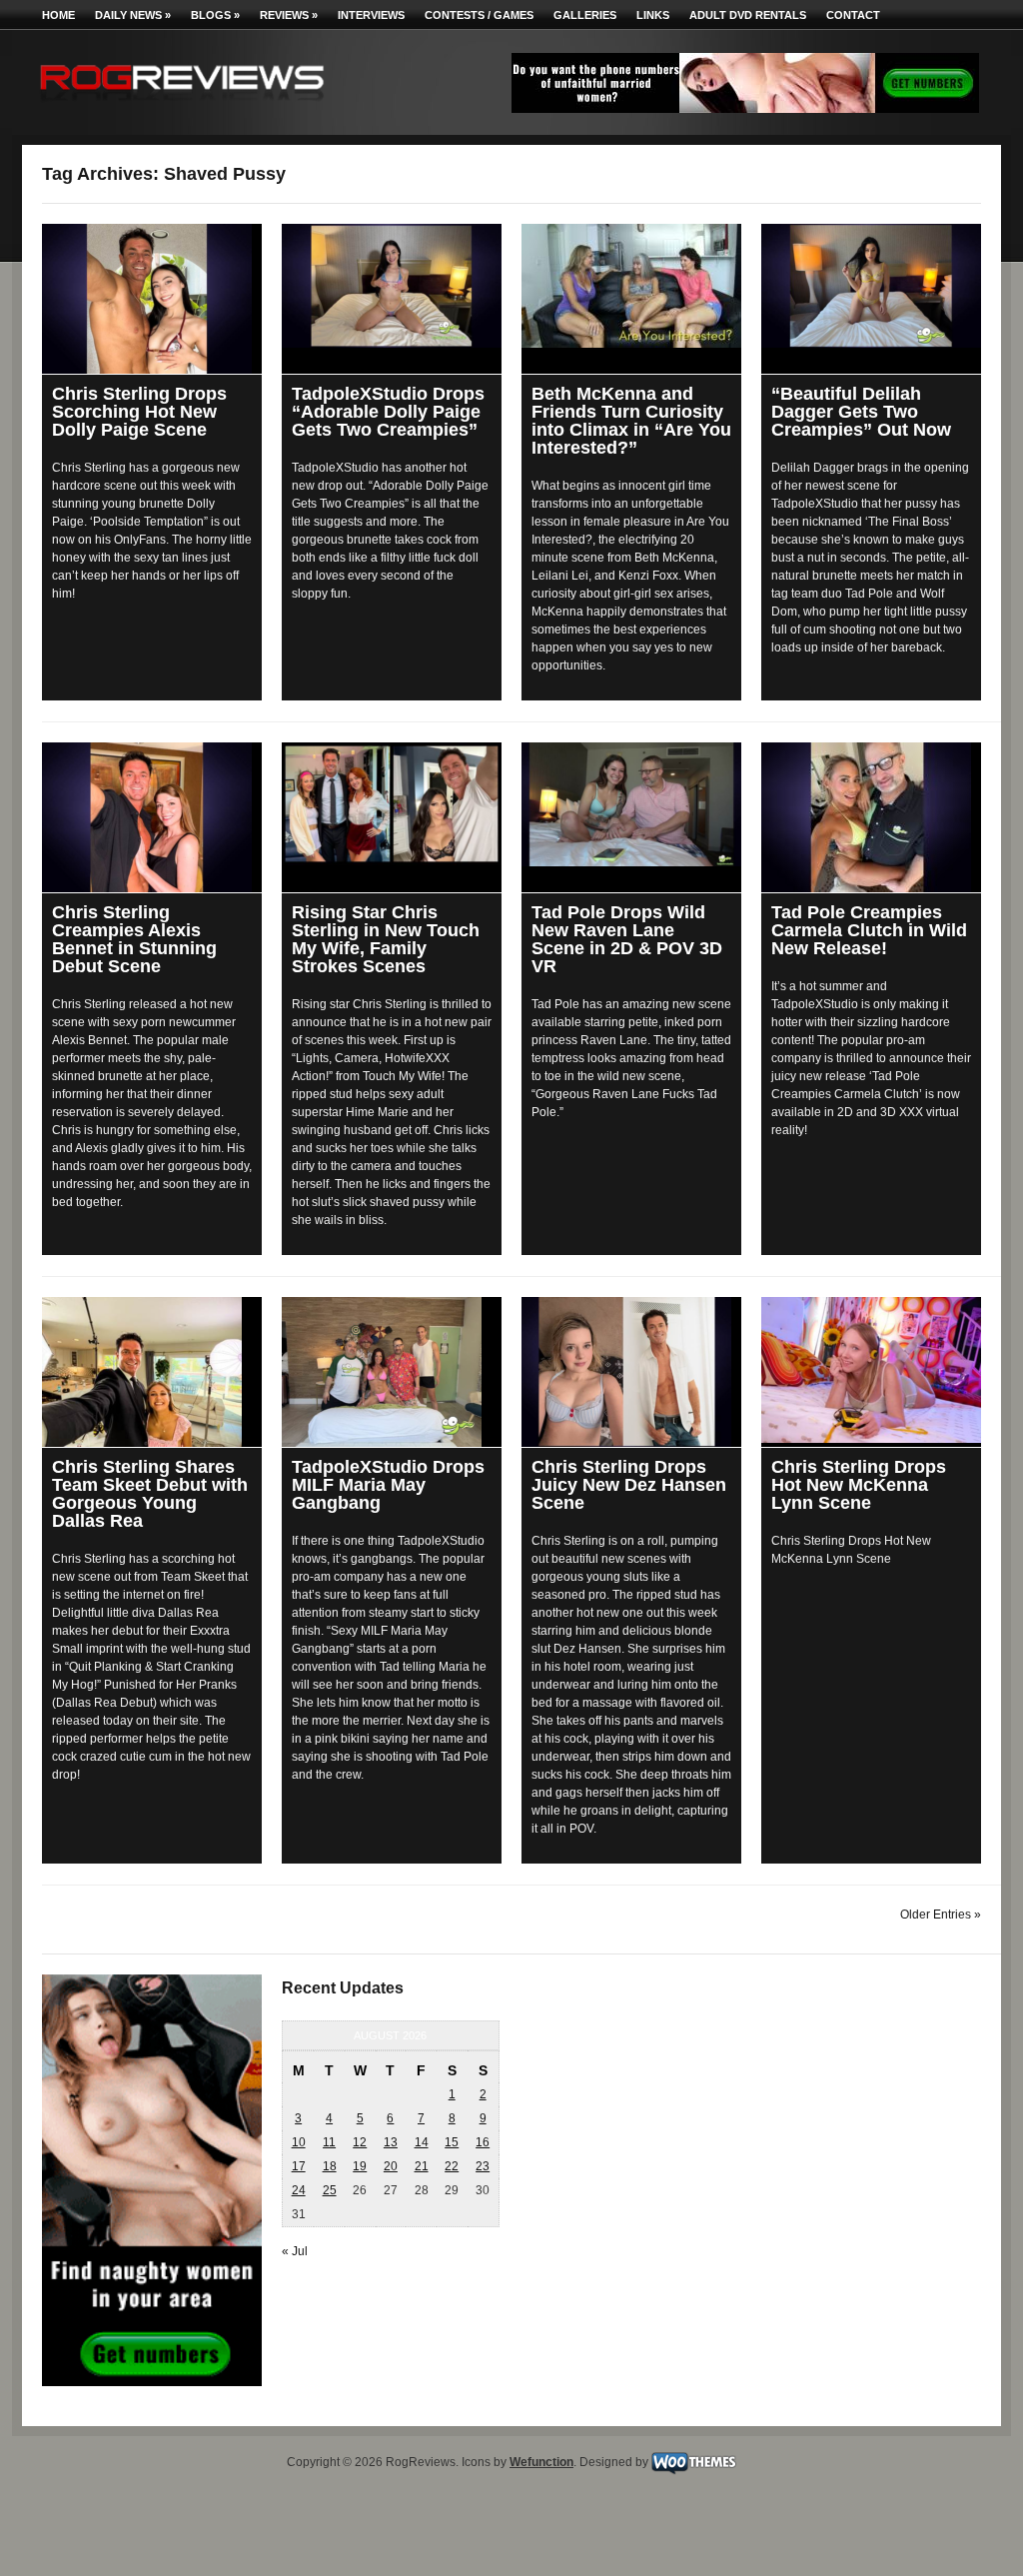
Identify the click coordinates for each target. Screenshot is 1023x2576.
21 (422, 2166)
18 (330, 2166)
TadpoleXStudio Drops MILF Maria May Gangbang (388, 1485)
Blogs (215, 15)
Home (58, 15)
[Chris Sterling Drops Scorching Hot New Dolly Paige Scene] (152, 299)
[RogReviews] (182, 105)
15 (452, 2142)
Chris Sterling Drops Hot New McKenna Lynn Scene (859, 1485)
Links (653, 15)
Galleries (585, 15)
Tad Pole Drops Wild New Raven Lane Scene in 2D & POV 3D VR (627, 939)
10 (299, 2142)
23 (483, 2166)
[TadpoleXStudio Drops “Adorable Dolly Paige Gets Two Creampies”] (392, 286)
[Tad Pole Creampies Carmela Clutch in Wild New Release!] (871, 817)
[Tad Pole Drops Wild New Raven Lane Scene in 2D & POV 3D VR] (631, 804)
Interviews (371, 15)
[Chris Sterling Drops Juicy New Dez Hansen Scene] (631, 1372)
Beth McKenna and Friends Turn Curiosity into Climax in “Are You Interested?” (631, 421)
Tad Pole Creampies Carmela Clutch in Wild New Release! (869, 930)
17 (299, 2166)
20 (391, 2166)
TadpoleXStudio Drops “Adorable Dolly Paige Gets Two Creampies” (388, 412)
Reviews (289, 15)
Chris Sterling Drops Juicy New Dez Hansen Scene (629, 1485)
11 (329, 2142)
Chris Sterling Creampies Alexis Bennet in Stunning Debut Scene (134, 939)
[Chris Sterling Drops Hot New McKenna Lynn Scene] (871, 1370)
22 (452, 2166)
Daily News (133, 15)
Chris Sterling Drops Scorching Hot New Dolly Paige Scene (139, 412)
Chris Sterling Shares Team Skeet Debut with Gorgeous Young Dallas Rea (150, 1494)
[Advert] (745, 109)
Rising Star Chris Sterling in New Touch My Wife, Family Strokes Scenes (386, 939)
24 (299, 2190)
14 (422, 2142)
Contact (853, 15)
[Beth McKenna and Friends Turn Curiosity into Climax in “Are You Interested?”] (631, 286)
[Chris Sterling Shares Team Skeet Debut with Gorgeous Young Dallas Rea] (152, 1372)
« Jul (295, 2251)
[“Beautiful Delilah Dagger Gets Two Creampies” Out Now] (871, 286)
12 (360, 2142)
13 (391, 2142)
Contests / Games (479, 15)
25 (330, 2190)
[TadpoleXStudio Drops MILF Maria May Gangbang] (392, 1372)
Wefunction (541, 2462)
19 (360, 2166)
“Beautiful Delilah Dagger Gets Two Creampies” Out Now (861, 412)
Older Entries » (941, 1915)
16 (483, 2142)
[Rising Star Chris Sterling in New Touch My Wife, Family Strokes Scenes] (392, 804)
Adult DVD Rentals (748, 15)
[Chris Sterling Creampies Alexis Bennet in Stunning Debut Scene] (152, 817)
